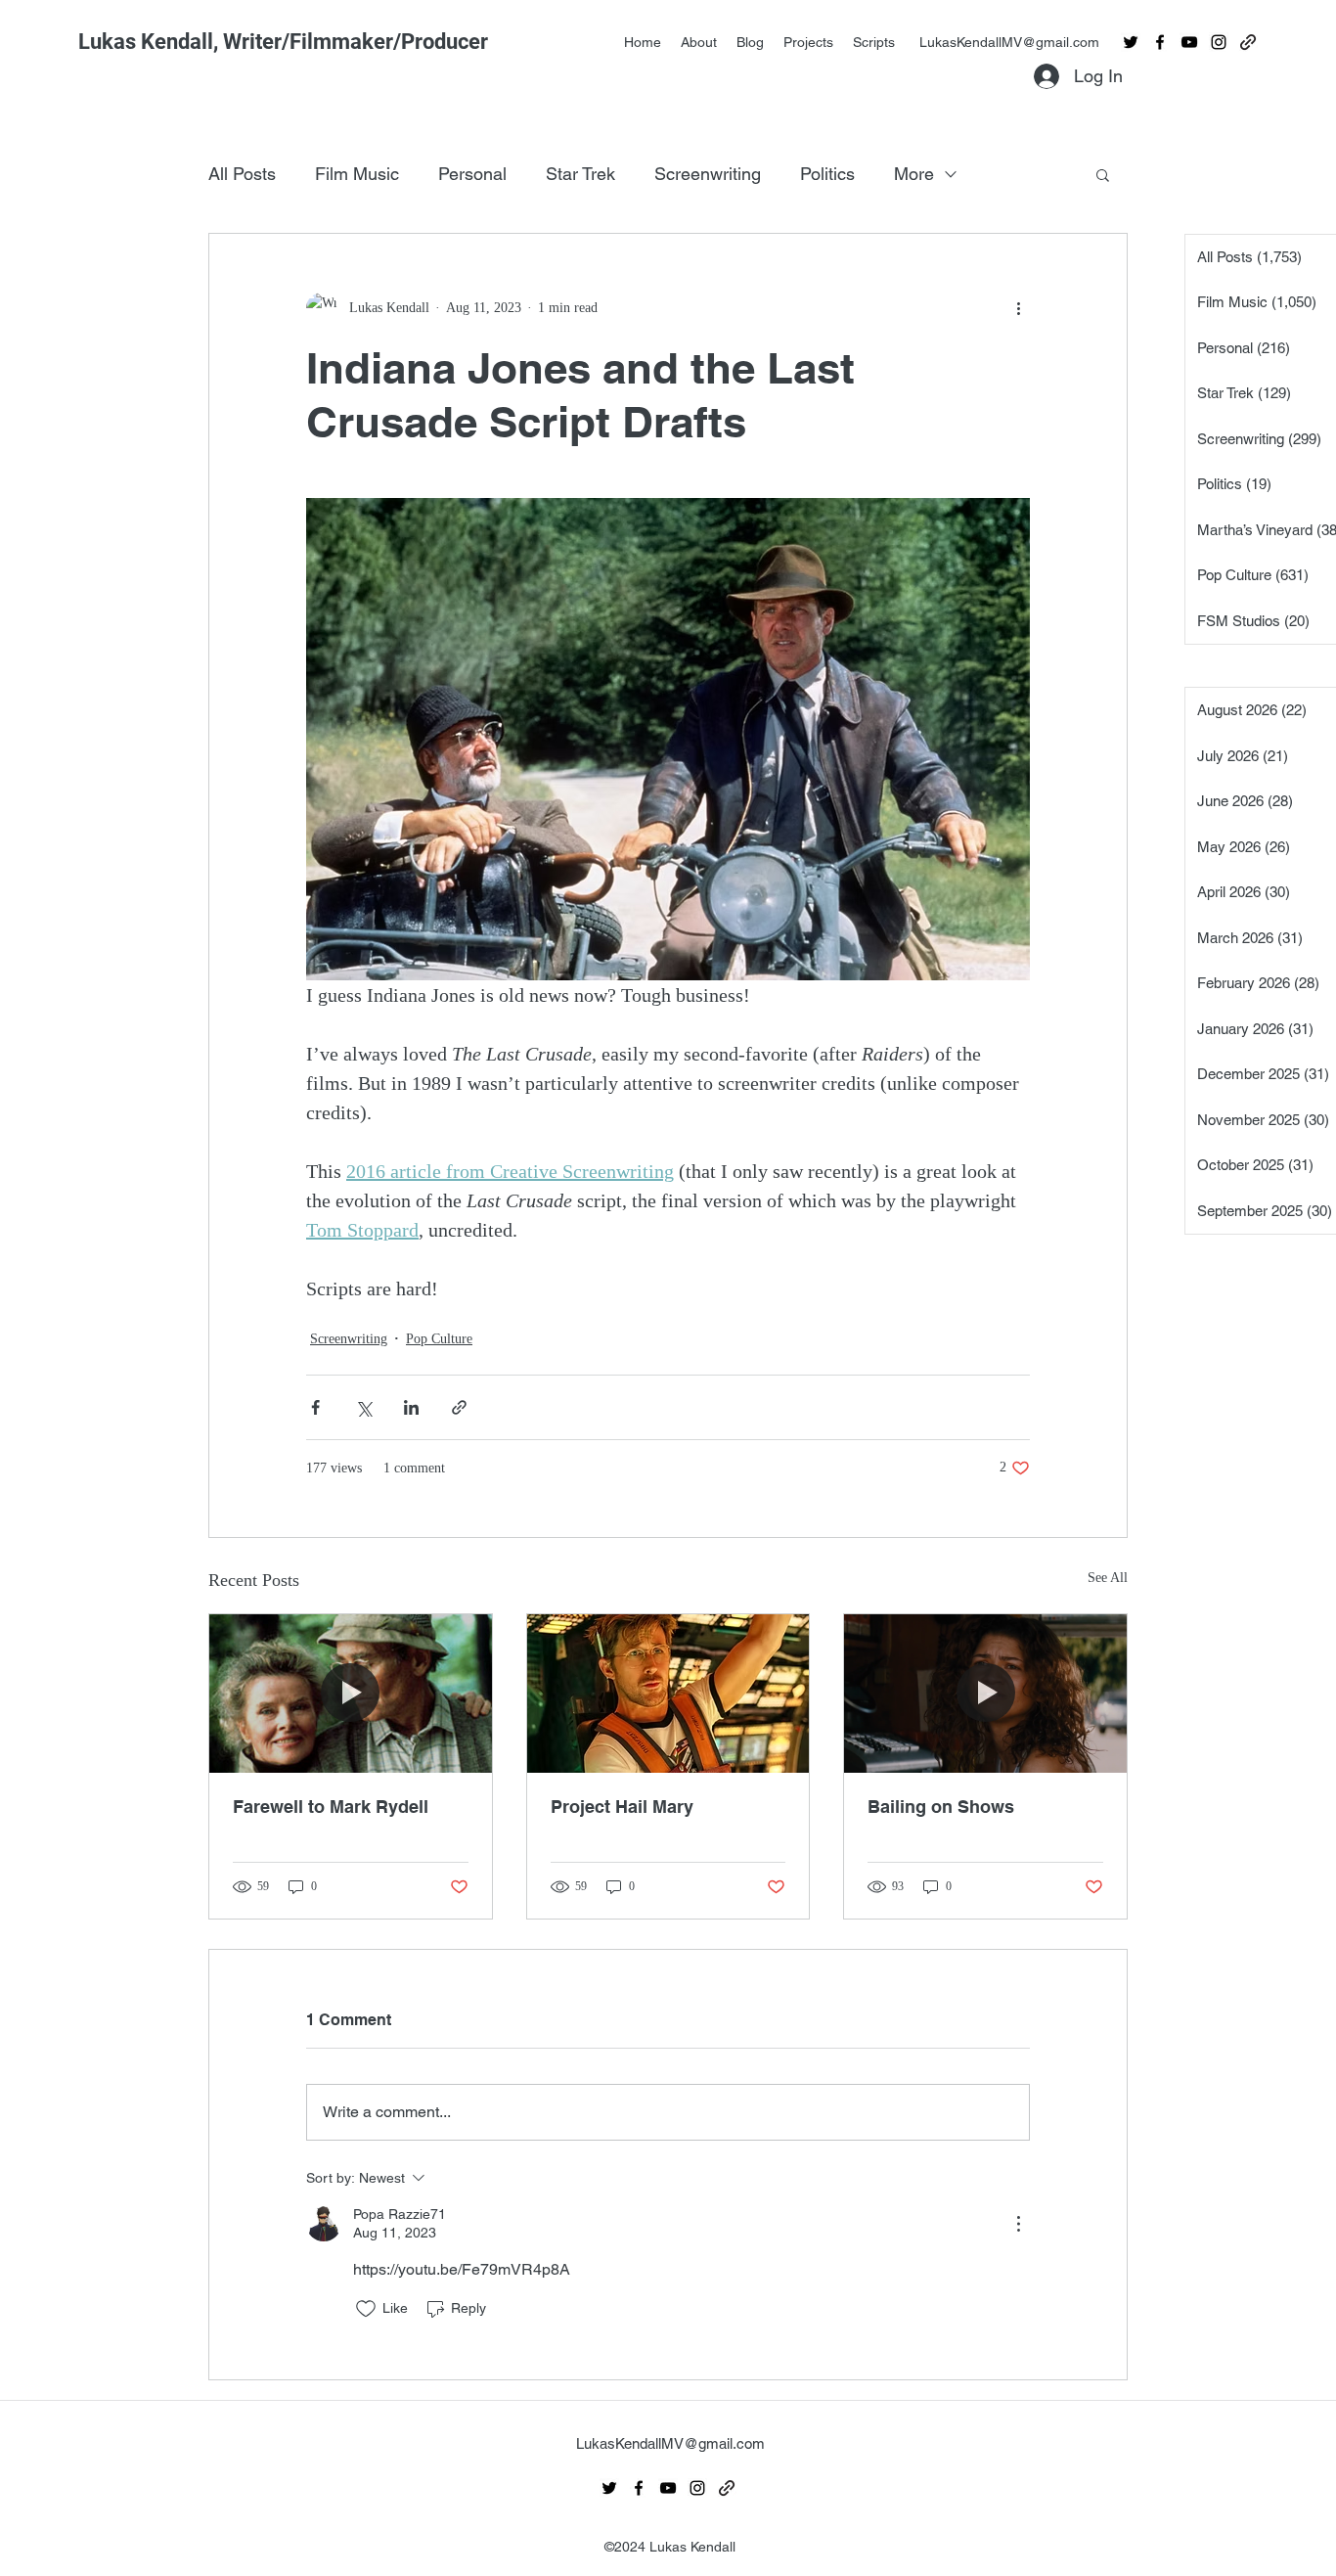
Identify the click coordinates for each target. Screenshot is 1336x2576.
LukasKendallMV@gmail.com (1009, 42)
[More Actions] (1018, 2224)
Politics (827, 174)
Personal (472, 174)
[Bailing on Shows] (985, 1694)
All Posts (242, 174)
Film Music (357, 174)
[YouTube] (1189, 42)
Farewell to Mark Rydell (331, 1807)
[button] (1103, 174)
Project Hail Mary (622, 1807)
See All (1108, 1578)
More (914, 174)
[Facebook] (1160, 42)
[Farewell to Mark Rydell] (351, 1694)
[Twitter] (1131, 42)
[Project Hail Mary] (668, 1694)
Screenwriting (708, 174)
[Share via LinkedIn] (411, 1407)
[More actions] (1018, 308)
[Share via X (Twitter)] (363, 1407)
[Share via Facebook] (315, 1407)
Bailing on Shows (941, 1807)
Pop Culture (439, 1339)
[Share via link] (459, 1407)
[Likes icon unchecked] (366, 2309)
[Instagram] (1219, 42)
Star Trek (580, 174)
